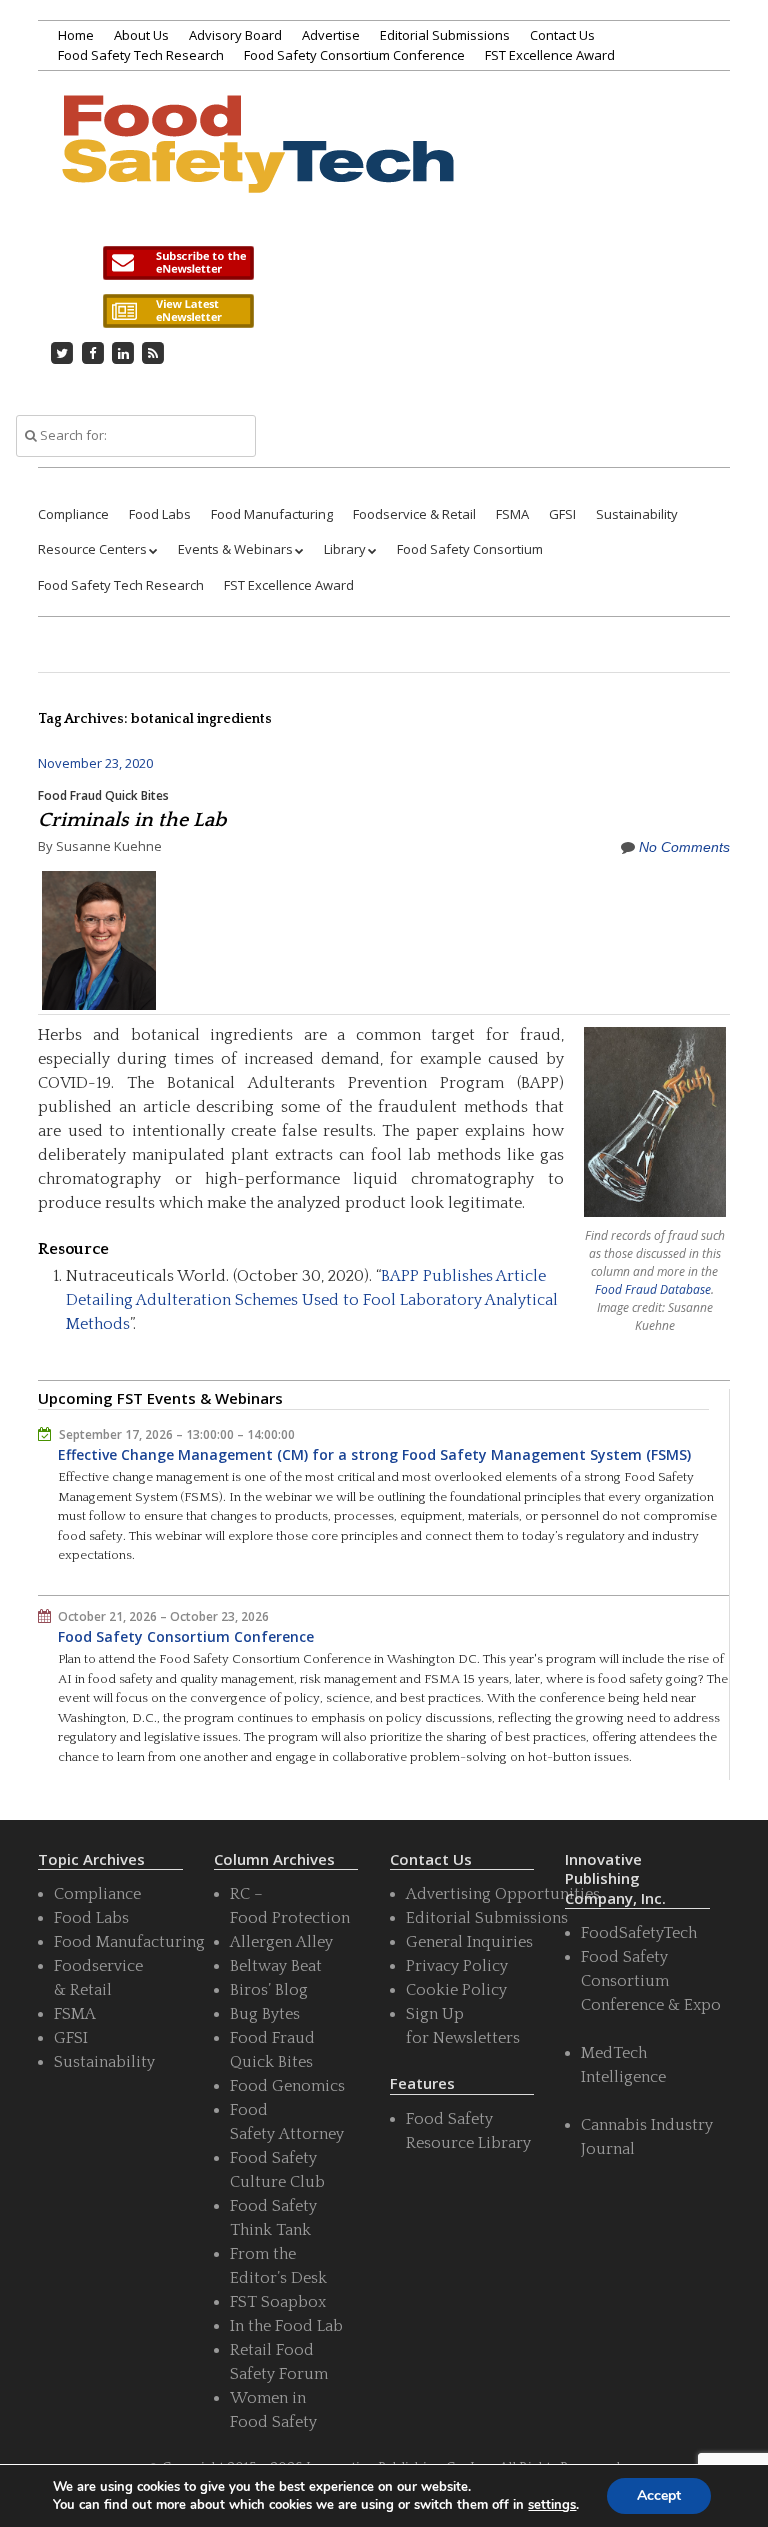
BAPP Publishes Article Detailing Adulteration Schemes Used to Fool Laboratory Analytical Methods (312, 1300)
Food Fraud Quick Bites (103, 795)
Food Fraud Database (653, 1289)
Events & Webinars (235, 549)
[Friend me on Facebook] (93, 353)
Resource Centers (92, 549)
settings (552, 2505)
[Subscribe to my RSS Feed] (154, 353)
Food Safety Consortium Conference (354, 55)
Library (345, 549)
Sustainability (637, 514)
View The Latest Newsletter (178, 311)
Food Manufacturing (272, 514)
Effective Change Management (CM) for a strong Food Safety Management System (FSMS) (374, 1454)
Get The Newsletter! (178, 263)
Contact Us (562, 35)
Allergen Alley (281, 1942)
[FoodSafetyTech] (257, 168)
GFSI (562, 514)
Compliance (73, 514)
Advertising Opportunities (503, 1894)
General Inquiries (469, 1942)
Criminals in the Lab (132, 820)
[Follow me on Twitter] (62, 353)
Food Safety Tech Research (141, 55)
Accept (659, 2495)
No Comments (684, 847)
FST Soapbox (278, 2302)
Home (76, 35)
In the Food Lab (286, 2326)
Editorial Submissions (445, 35)
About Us (141, 35)
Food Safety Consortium (470, 549)
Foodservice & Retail (414, 514)
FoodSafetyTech (639, 1933)
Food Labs (160, 514)
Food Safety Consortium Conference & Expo (651, 1981)
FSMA (512, 514)
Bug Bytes (265, 2014)
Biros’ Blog (269, 1990)
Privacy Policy (457, 1966)
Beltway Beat (276, 1966)
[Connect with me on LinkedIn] (123, 353)
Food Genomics (287, 2086)
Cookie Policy (456, 1990)
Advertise (331, 35)
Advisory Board (235, 35)
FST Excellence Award (550, 55)
